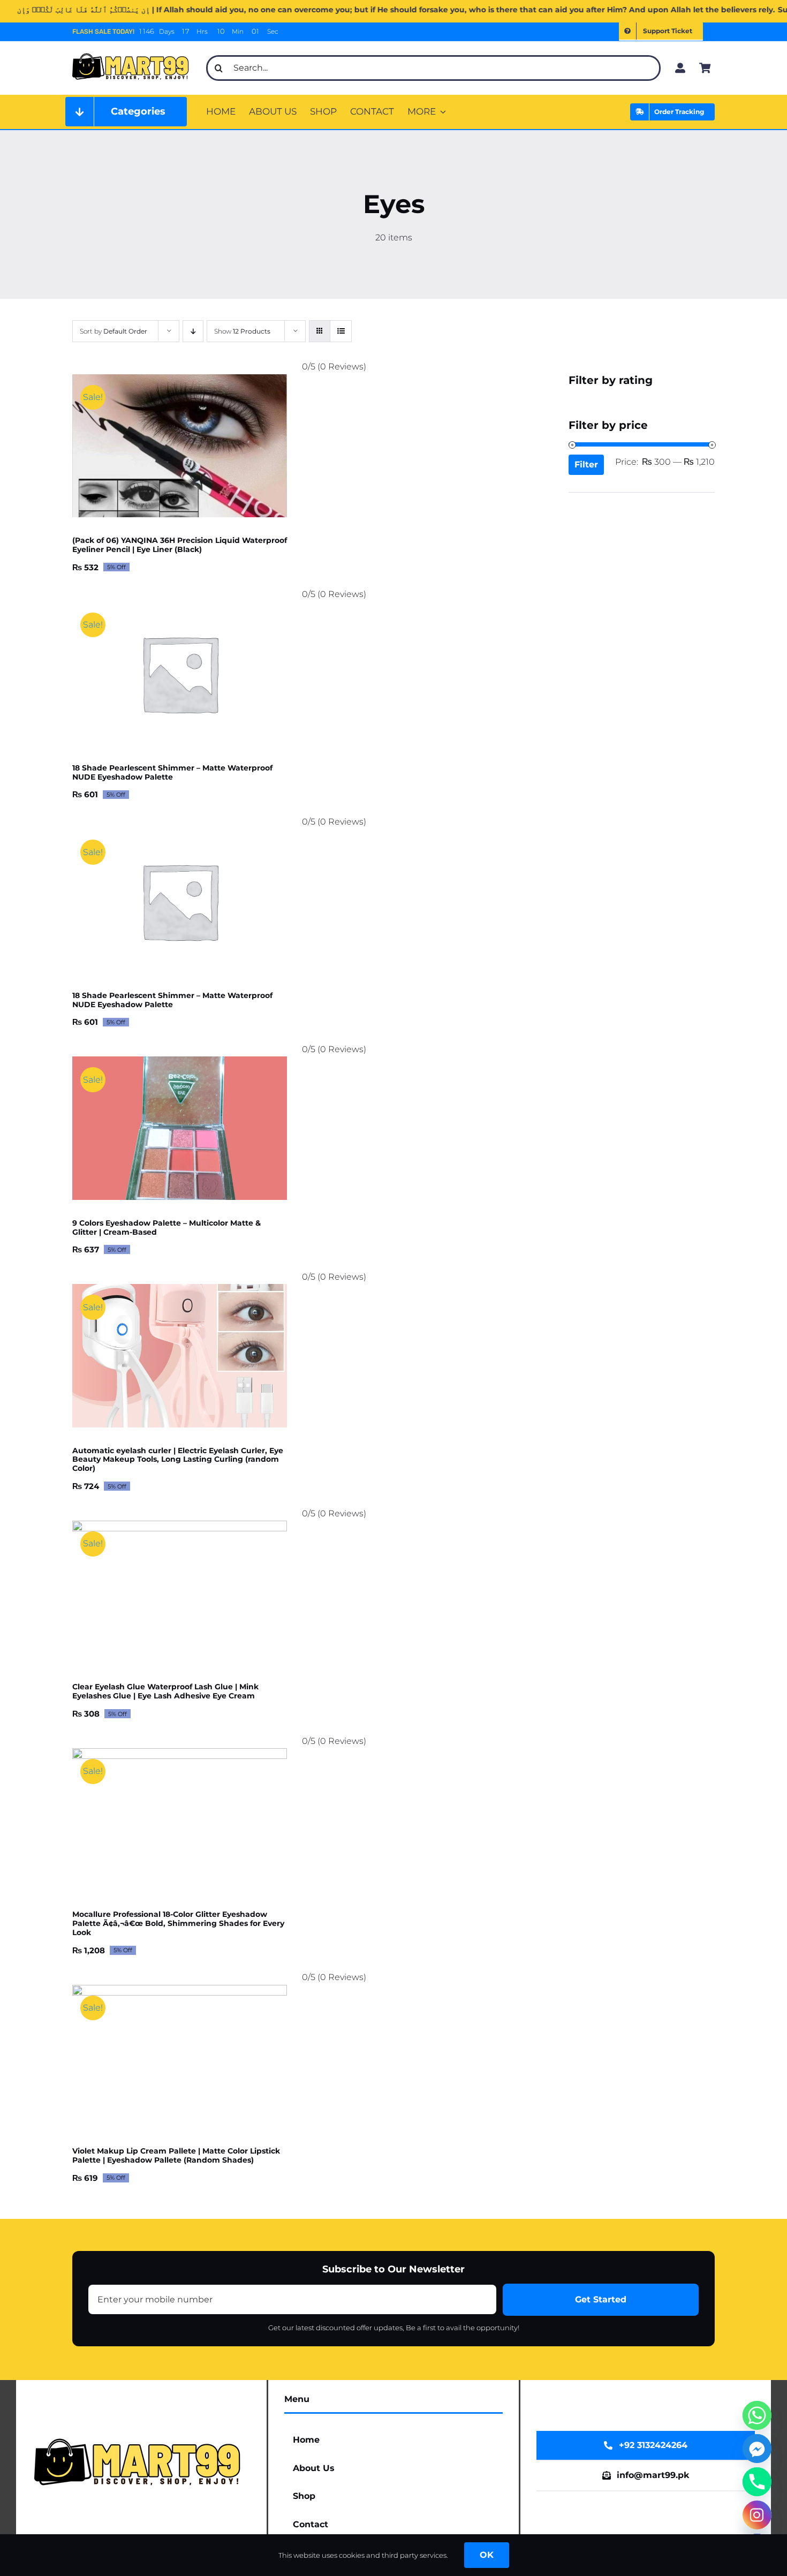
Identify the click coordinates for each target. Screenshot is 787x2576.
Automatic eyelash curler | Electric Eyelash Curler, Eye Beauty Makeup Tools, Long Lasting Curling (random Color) (178, 1460)
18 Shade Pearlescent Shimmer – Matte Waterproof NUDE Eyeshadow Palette (172, 772)
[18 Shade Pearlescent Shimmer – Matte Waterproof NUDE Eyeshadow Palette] (180, 673)
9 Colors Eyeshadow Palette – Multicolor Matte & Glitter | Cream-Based (167, 1227)
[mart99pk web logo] (133, 52)
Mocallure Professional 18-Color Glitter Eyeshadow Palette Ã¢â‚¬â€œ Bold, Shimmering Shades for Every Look (178, 1923)
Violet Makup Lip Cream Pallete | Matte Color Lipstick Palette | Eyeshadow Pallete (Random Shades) (176, 2155)
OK (487, 2555)
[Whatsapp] (757, 2415)
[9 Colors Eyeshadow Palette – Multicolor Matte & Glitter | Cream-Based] (180, 1128)
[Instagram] (757, 2515)
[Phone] (757, 2482)
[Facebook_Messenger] (757, 2449)
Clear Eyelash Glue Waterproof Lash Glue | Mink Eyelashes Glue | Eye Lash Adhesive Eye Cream (165, 1691)
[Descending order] (193, 331)
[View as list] (341, 331)
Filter (586, 464)
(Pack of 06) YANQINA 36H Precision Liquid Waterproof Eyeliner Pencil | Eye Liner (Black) (180, 545)
